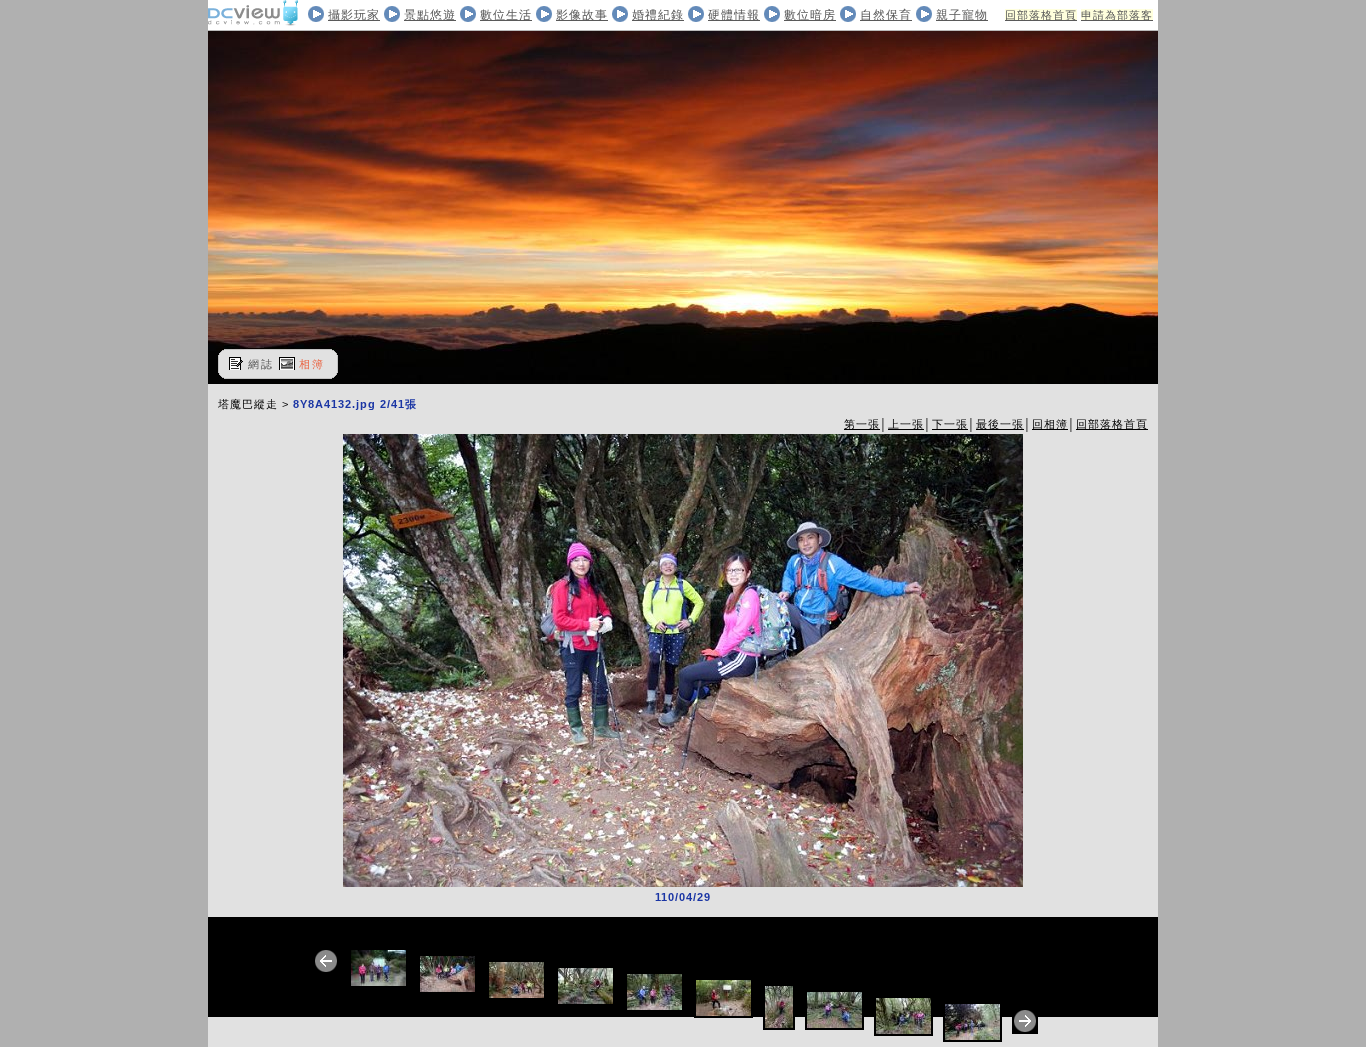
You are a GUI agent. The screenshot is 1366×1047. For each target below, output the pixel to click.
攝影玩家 (354, 15)
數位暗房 (810, 15)
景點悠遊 (430, 15)
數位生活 (506, 15)
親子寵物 (962, 15)
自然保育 (886, 15)
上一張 (906, 424)
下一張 (950, 424)
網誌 (261, 364)
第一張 (862, 424)
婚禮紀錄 (658, 15)
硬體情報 (734, 15)
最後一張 (1000, 424)
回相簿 (1050, 424)
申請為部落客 (1117, 15)
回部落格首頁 (1041, 15)
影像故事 (582, 15)
